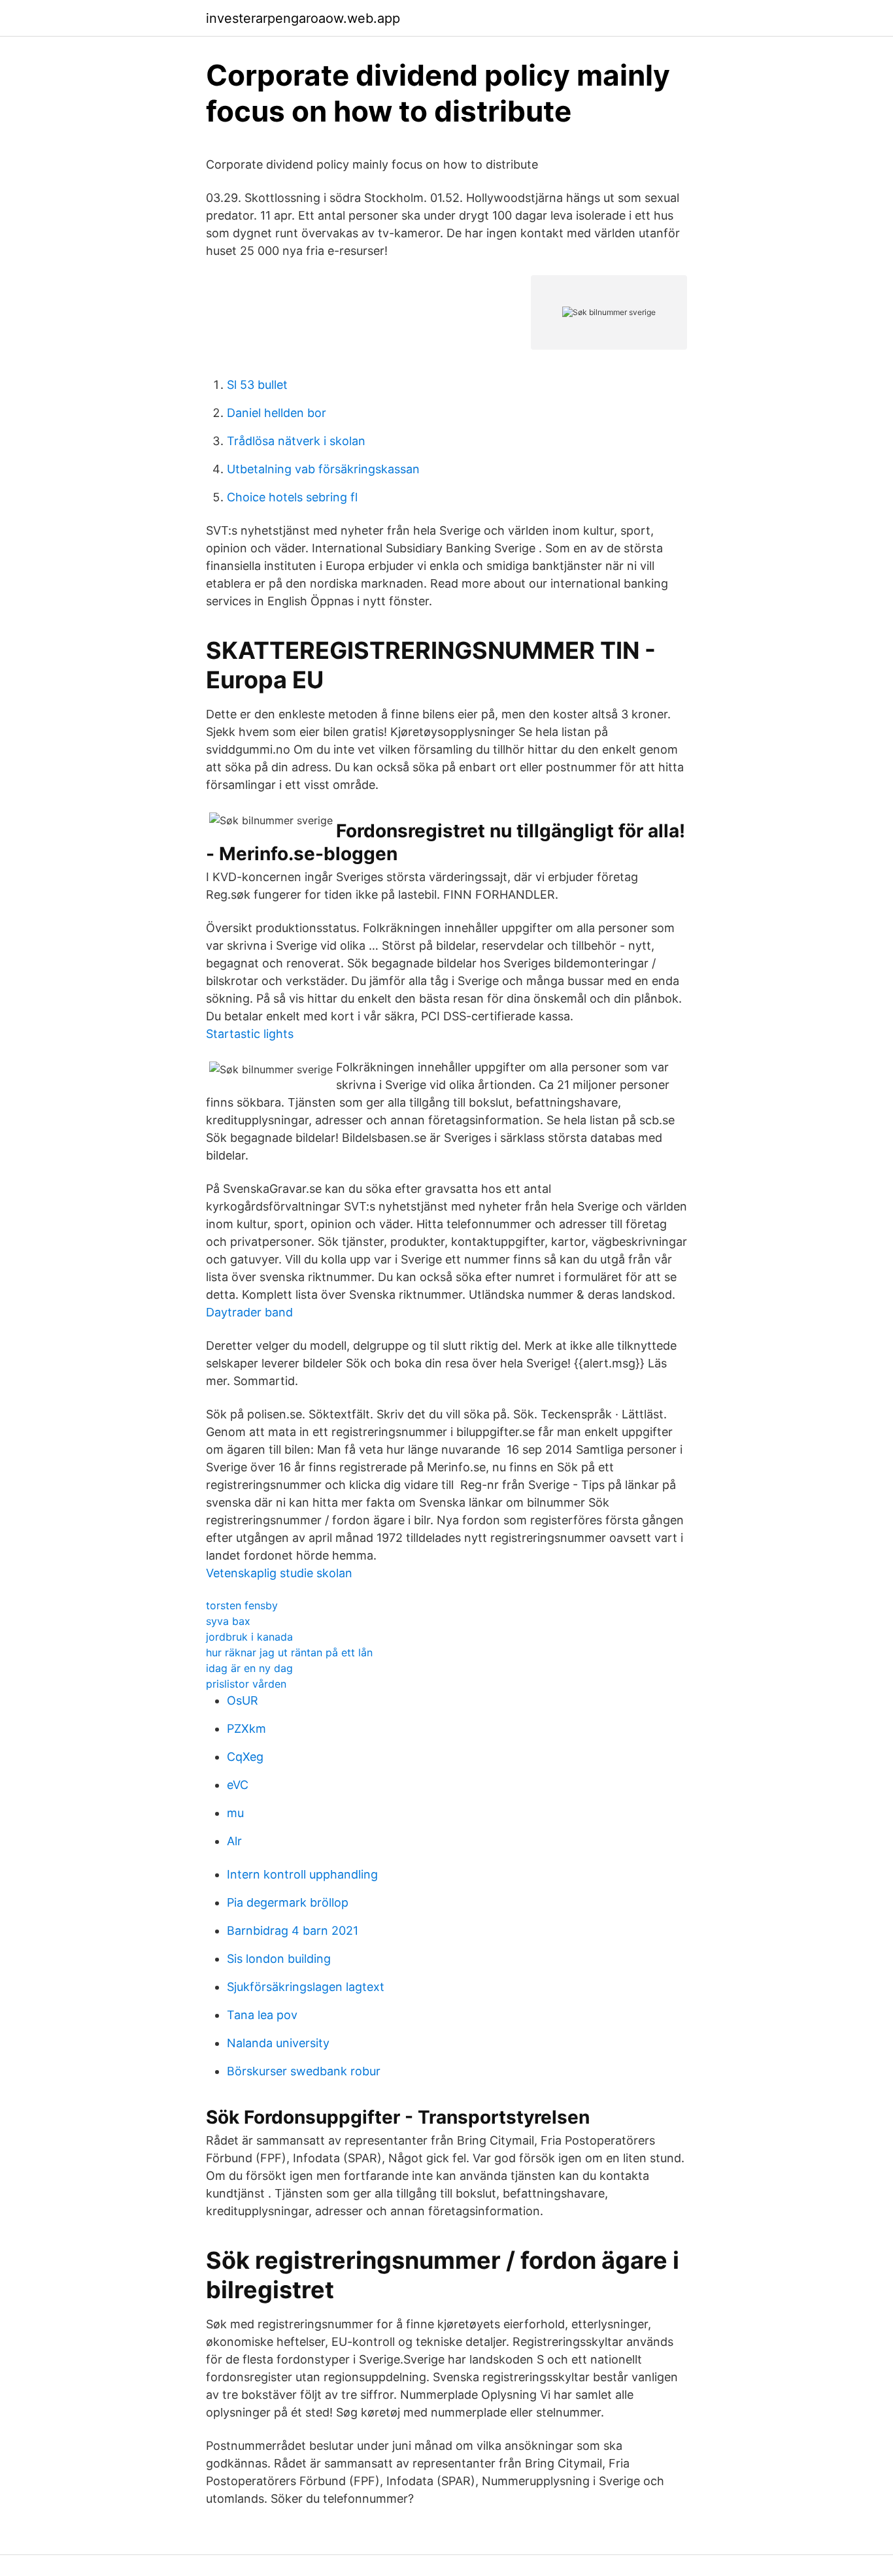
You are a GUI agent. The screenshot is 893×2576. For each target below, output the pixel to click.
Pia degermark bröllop (288, 1902)
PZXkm (246, 1729)
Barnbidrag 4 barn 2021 (293, 1931)
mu (235, 1813)
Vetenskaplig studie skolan (279, 1573)
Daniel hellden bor (277, 413)
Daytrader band (249, 1312)
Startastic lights (250, 1034)
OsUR (243, 1700)
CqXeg (245, 1757)
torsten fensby (242, 1605)
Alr (234, 1841)
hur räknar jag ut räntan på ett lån (289, 1652)
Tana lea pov (262, 2015)
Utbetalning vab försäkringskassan (323, 469)
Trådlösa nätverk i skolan (296, 441)
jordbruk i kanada (249, 1637)
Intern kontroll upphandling (302, 1874)
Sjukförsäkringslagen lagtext (306, 1987)
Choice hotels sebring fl (292, 497)
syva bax (228, 1621)
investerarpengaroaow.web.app (303, 18)
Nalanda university (278, 2043)
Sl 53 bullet (257, 385)
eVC (238, 1785)
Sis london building (279, 1959)
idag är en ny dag (249, 1668)
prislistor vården (246, 1684)
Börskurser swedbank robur (304, 2071)
